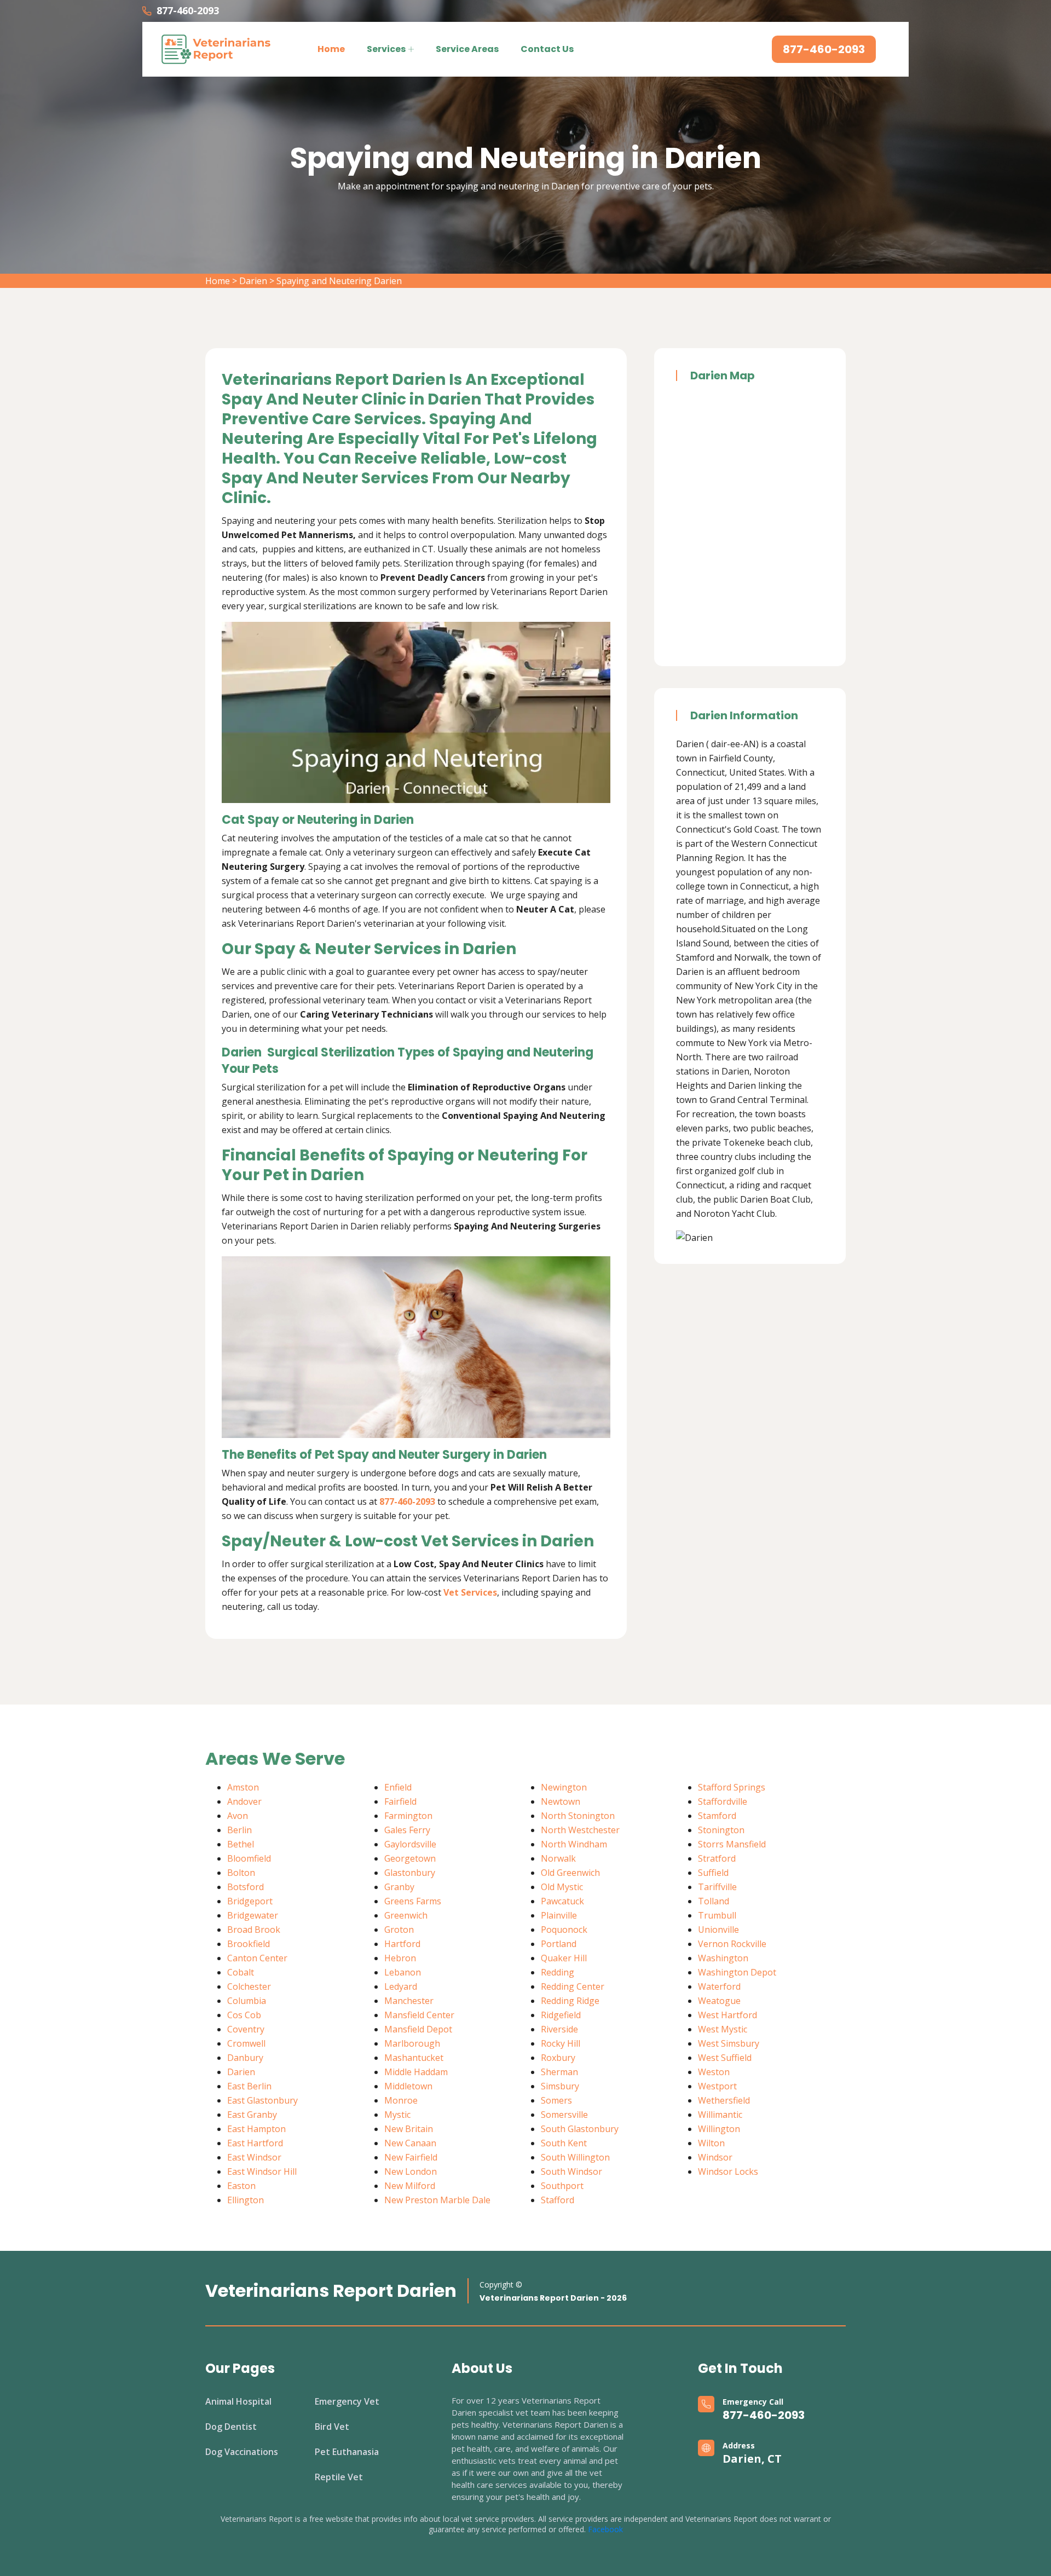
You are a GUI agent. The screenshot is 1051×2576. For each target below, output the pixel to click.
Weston (714, 2072)
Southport (562, 2186)
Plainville (559, 1915)
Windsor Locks (728, 2171)
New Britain (409, 2129)
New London (411, 2171)
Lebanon (403, 1972)
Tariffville (717, 1887)
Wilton (711, 2143)
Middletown (408, 2086)
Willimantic (720, 2115)
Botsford (246, 1887)
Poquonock (564, 1930)
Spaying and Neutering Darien (339, 281)
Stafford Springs (732, 1787)
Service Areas (467, 49)
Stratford (717, 1858)
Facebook (605, 2529)
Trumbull (717, 1915)
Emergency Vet (347, 2401)
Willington (719, 2129)
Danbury (245, 2058)
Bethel (241, 1844)
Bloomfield (249, 1858)
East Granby (252, 2115)
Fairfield (400, 1801)
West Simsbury (729, 2043)
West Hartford (727, 2015)
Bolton (241, 1873)
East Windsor (254, 2157)
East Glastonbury (262, 2100)
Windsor (715, 2157)
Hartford (402, 1944)
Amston (243, 1787)
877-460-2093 (188, 10)
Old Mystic (562, 1887)
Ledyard (401, 1986)
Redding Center (573, 1986)
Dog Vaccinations (242, 2452)
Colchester (249, 1986)
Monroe (401, 2100)
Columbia (247, 2001)
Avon (238, 1816)
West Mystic (723, 2029)
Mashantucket (414, 2058)
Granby (399, 1887)
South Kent (564, 2143)
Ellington (246, 2200)
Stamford (717, 1816)
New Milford (410, 2186)
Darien (253, 281)
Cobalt (241, 1972)
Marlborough (412, 2043)
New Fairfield (411, 2157)
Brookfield (249, 1944)
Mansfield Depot (418, 2029)
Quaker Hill (564, 1958)
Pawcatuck (562, 1901)
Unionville (718, 1930)
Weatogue (719, 2001)
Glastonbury (410, 1873)
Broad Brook (254, 1930)
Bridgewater (253, 1915)
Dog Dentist (231, 2427)
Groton (399, 1930)
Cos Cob (244, 2015)
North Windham (574, 1844)
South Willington (575, 2157)
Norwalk (558, 1858)
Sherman (559, 2072)
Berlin (239, 1830)
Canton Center (257, 1958)
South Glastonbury (580, 2129)
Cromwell (246, 2043)
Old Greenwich (570, 1873)
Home (331, 49)
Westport (717, 2086)
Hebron (400, 1958)
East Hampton (256, 2129)
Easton (241, 2186)
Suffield (713, 1873)
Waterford (719, 1986)
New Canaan (410, 2143)
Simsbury (560, 2086)
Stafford (558, 2200)
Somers (556, 2100)
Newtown (561, 1801)
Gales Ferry (407, 1830)
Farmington (408, 1816)
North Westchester (580, 1830)
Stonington (721, 1830)
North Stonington (578, 1816)
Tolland (714, 1901)
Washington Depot (737, 1972)
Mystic (397, 2115)
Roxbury (558, 2058)
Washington (723, 1958)
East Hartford (255, 2143)
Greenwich (406, 1915)
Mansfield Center (419, 2015)
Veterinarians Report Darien (331, 2291)
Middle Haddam (416, 2072)
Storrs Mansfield (732, 1844)
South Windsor (571, 2171)
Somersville (564, 2115)
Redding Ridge (570, 2001)
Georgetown (410, 1858)
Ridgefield (561, 2015)
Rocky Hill (561, 2043)
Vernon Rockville (732, 1944)
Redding (558, 1972)
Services (386, 49)
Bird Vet (332, 2427)
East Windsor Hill (262, 2171)
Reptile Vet (339, 2477)
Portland (559, 1944)
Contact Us (547, 49)
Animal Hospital (238, 2401)
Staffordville (723, 1801)
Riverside (559, 2029)
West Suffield (725, 2058)
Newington (564, 1787)
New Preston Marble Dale (437, 2200)
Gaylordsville (410, 1844)
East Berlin (249, 2086)
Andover (244, 1801)
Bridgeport (250, 1901)
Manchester (409, 2001)
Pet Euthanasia (347, 2452)
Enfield (398, 1787)
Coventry (246, 2029)
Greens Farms (413, 1901)
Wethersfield (724, 2100)
